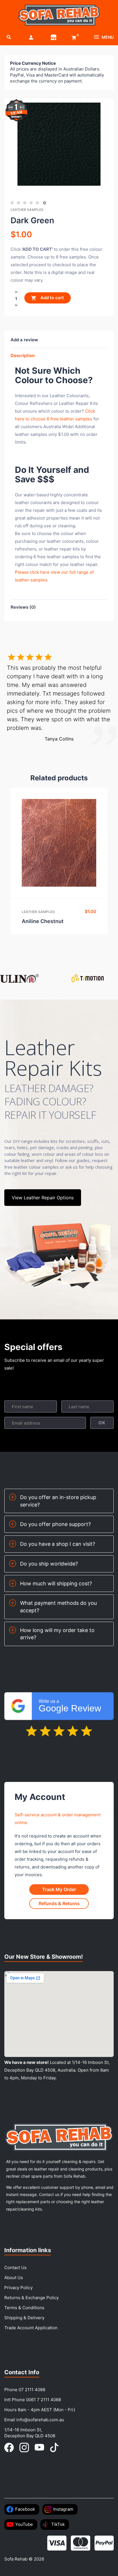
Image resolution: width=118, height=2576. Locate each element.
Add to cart (52, 298)
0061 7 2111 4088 (44, 2400)
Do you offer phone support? (55, 1524)
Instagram (63, 2509)
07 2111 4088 (32, 2390)
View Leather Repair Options (43, 1198)
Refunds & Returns (59, 1903)
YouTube (24, 2524)
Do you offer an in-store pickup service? (58, 1501)
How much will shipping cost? (56, 1583)
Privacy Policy (18, 2288)
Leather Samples (27, 210)
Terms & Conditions (24, 2308)
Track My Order (59, 1889)
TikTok (58, 2524)
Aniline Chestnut (43, 921)
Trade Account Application (31, 2328)
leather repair (58, 549)
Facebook (25, 2509)
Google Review (70, 1706)
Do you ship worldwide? (49, 1564)
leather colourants (65, 541)
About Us (14, 2278)
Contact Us (15, 2268)
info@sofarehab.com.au (40, 2420)
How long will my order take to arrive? (57, 1634)
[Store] (54, 37)
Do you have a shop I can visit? (58, 1544)
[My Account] (31, 37)
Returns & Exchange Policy (32, 2298)
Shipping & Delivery (24, 2318)
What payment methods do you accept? (58, 1607)
